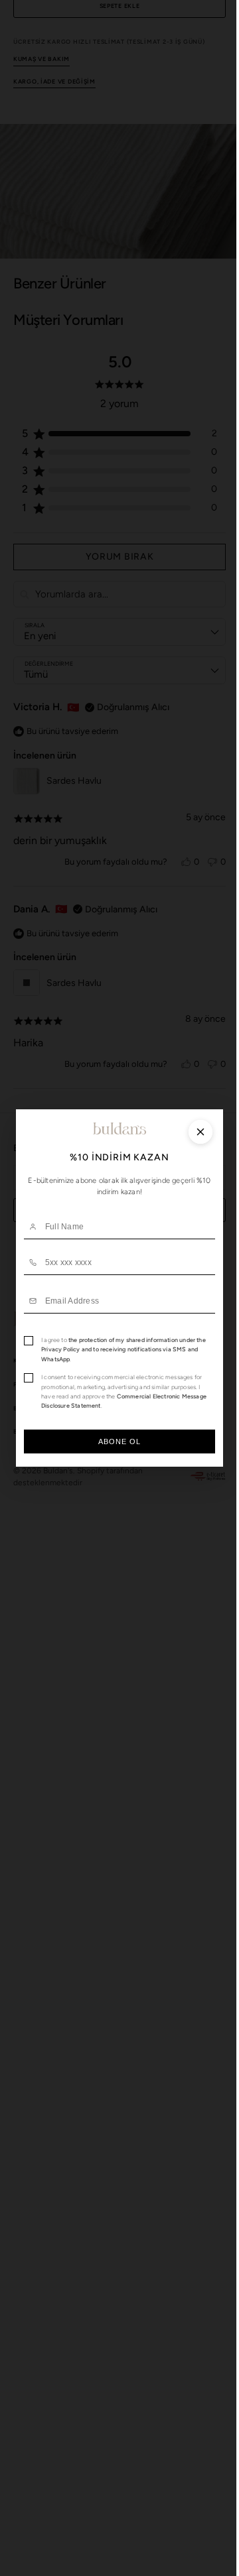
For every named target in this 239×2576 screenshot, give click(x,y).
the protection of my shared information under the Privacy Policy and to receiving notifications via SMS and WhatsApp (119, 1349)
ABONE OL (115, 1441)
